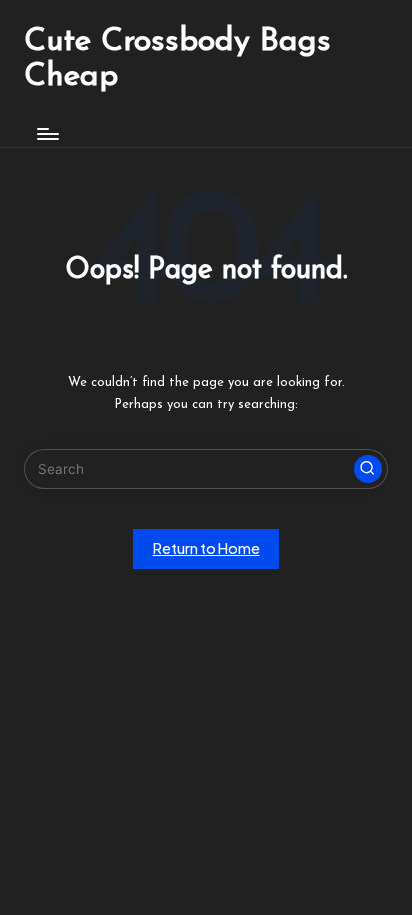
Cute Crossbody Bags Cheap (177, 59)
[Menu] (47, 133)
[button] (368, 469)
